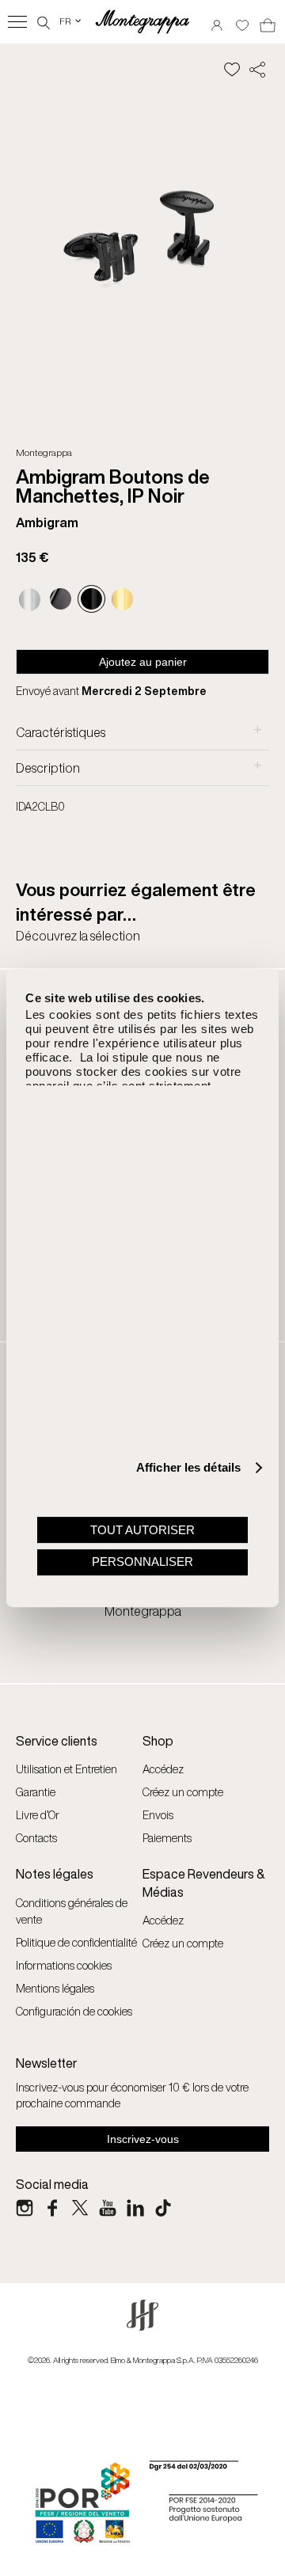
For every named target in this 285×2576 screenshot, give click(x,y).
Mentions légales (55, 1988)
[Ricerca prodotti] (44, 21)
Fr (71, 21)
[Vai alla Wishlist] (242, 20)
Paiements (167, 1838)
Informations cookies (64, 1965)
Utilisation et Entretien (66, 1769)
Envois (158, 1815)
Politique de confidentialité (76, 1942)
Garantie (36, 1792)
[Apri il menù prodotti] (17, 22)
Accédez (163, 1769)
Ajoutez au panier (143, 662)
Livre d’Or (38, 1815)
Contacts (36, 1838)
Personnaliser (142, 1562)
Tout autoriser (142, 1530)
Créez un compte (183, 1792)
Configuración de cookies (74, 2011)
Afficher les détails (188, 1467)
